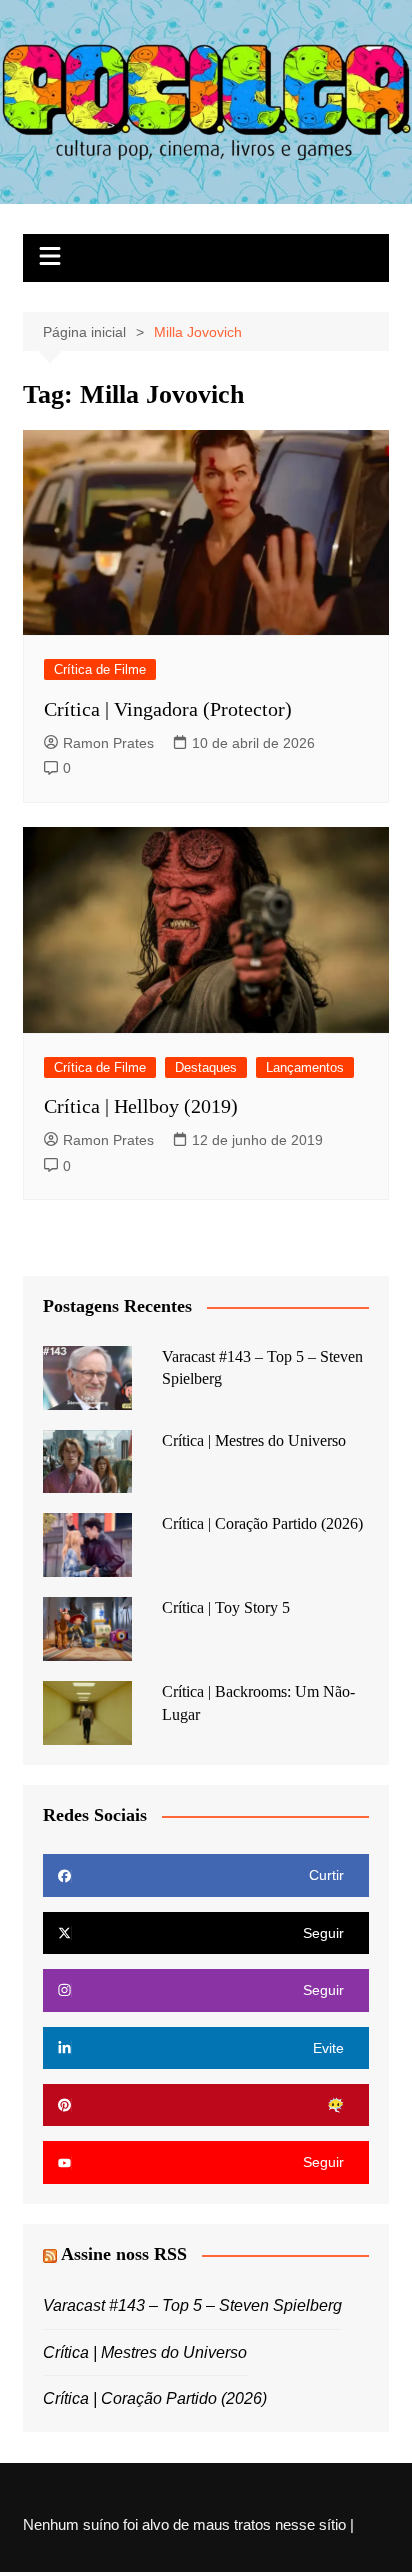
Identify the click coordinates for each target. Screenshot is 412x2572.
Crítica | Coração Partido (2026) (262, 1523)
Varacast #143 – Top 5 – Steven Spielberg (192, 2305)
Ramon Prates (108, 743)
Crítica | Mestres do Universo (254, 1440)
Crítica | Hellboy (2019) (141, 1106)
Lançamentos (305, 1067)
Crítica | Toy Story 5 (226, 1607)
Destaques (206, 1067)
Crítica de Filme (100, 669)
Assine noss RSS (124, 2254)
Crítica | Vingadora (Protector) (168, 709)
